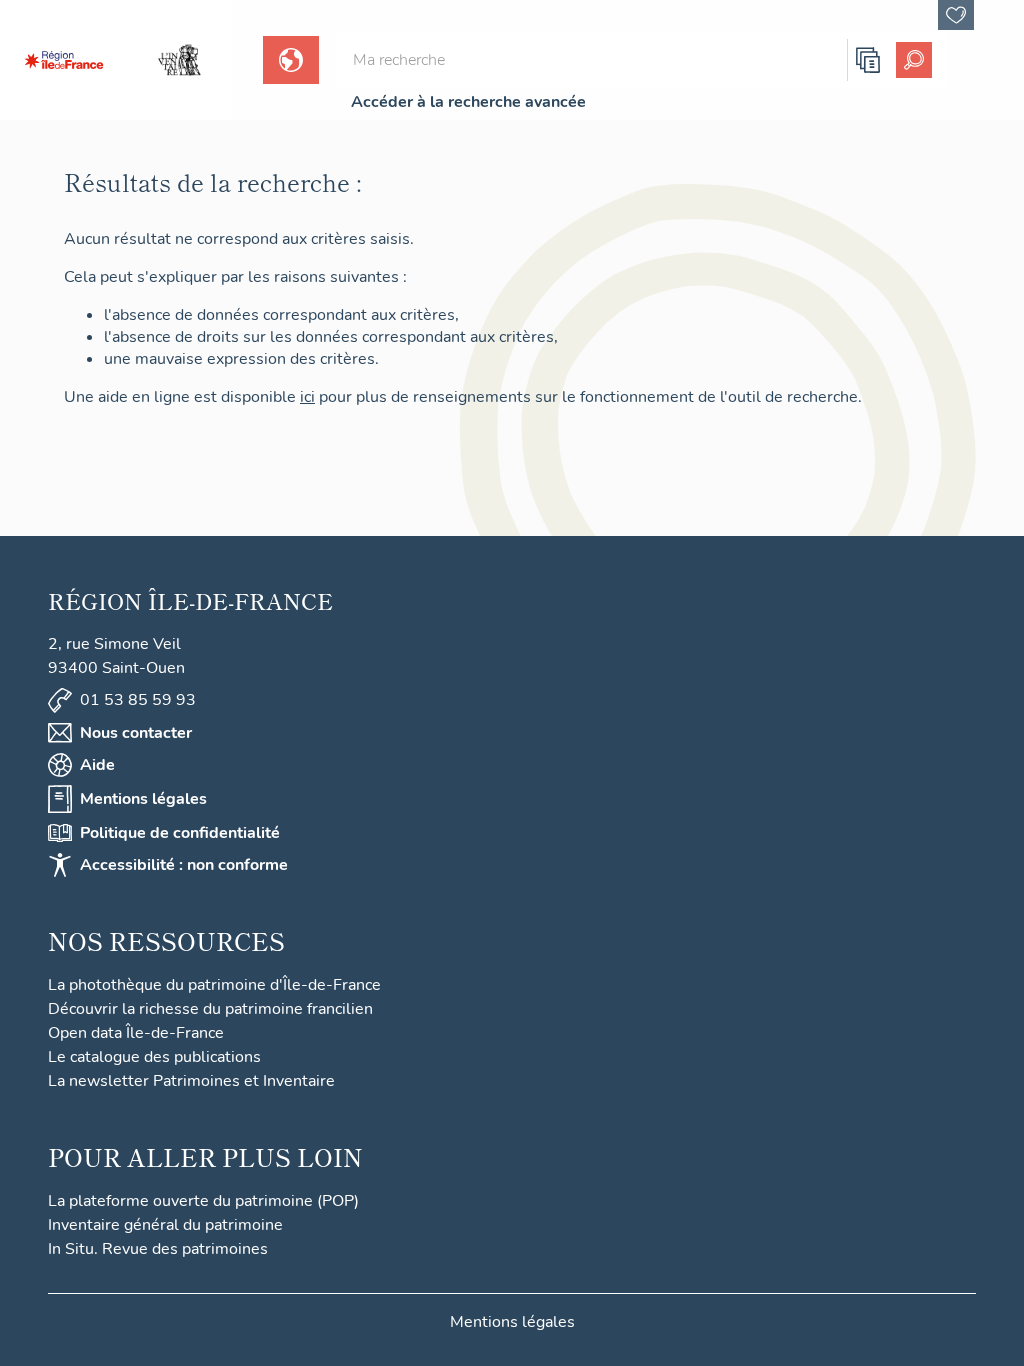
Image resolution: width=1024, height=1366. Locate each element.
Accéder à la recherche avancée (468, 102)
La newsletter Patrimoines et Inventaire (191, 1081)
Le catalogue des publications (154, 1057)
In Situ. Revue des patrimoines (158, 1249)
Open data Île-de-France (136, 1033)
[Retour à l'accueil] (64, 60)
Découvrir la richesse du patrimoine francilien (210, 1009)
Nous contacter (136, 733)
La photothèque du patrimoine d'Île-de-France (214, 985)
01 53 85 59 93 (138, 700)
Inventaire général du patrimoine (165, 1225)
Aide (97, 765)
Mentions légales (143, 799)
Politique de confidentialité (180, 833)
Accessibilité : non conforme (184, 865)
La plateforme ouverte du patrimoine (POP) (203, 1201)
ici (307, 397)
